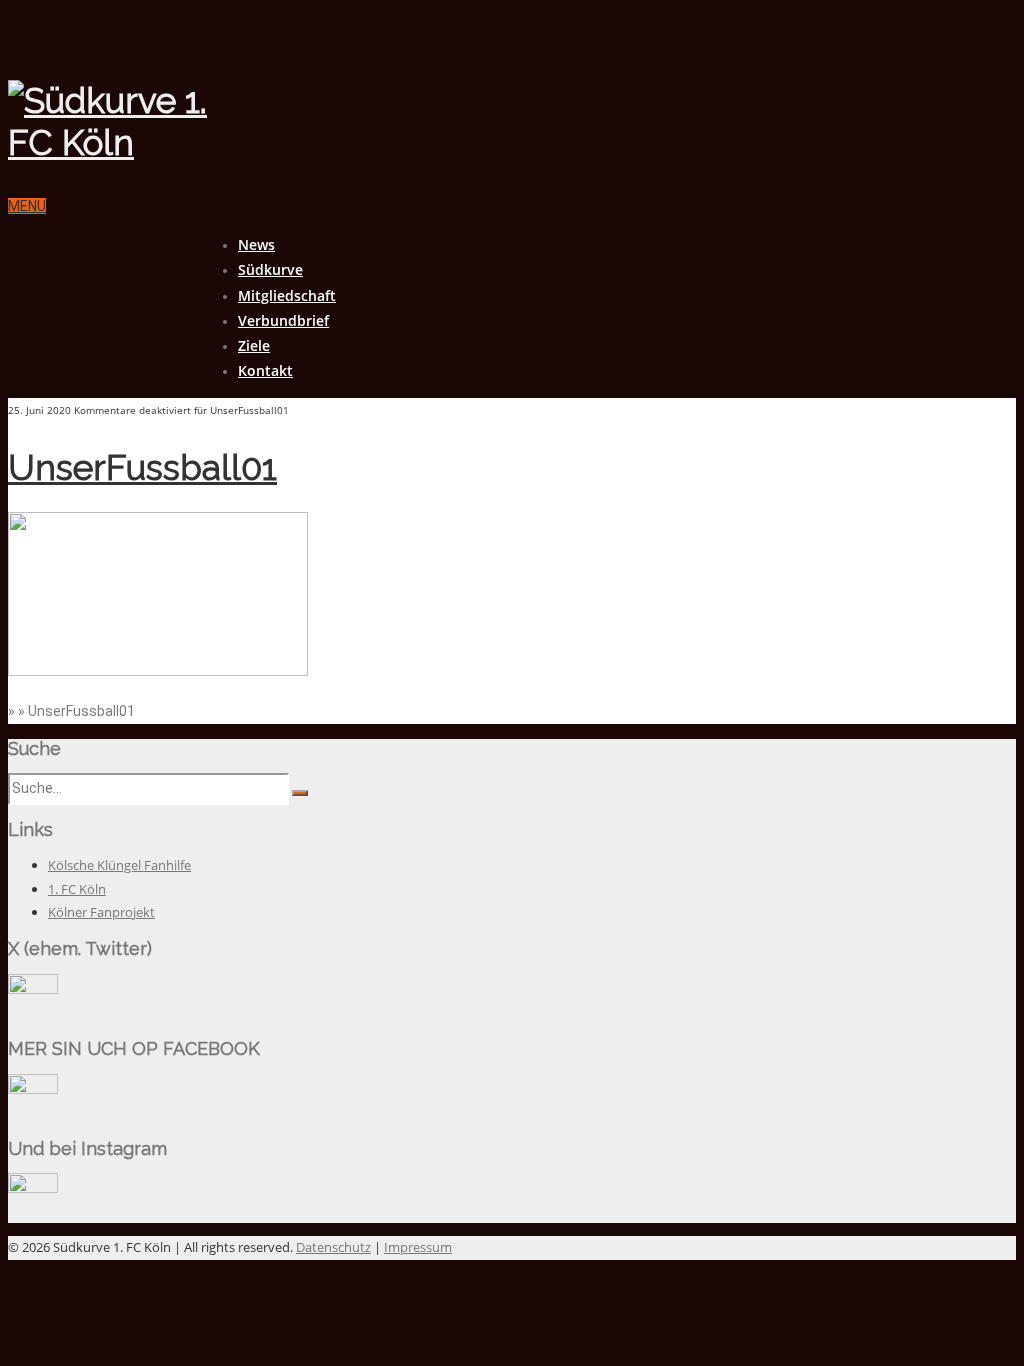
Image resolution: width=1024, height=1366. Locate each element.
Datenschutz (333, 1247)
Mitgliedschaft (287, 295)
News (256, 244)
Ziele (254, 345)
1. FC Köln (77, 889)
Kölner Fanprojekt (101, 912)
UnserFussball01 (142, 467)
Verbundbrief (283, 320)
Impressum (418, 1247)
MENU (27, 206)
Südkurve (270, 269)
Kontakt (265, 370)
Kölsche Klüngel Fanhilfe (119, 865)
